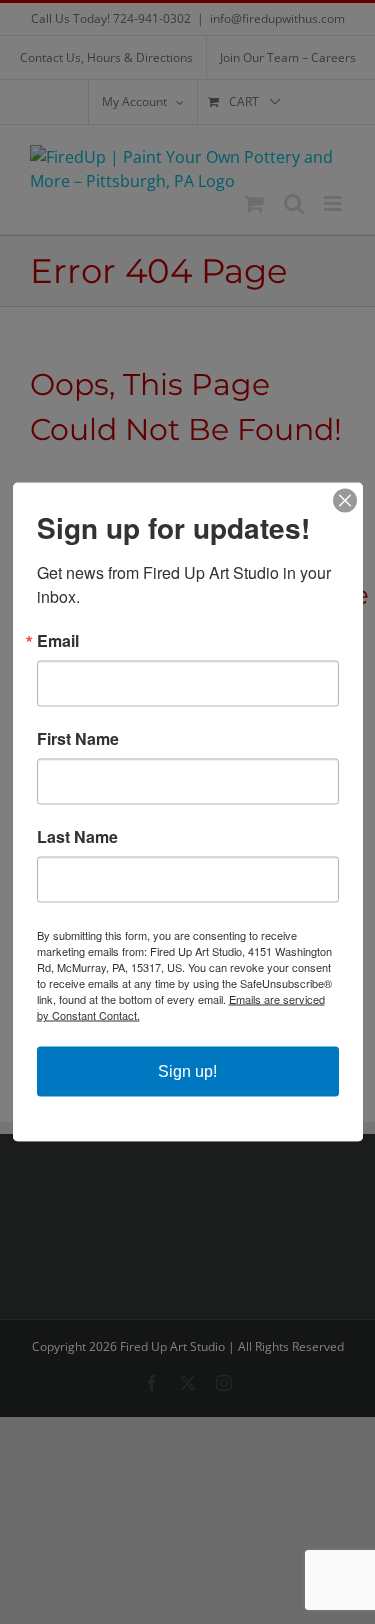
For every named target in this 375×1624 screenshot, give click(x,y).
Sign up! (187, 1071)
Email (58, 641)
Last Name (77, 837)
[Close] (345, 501)
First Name (78, 739)
